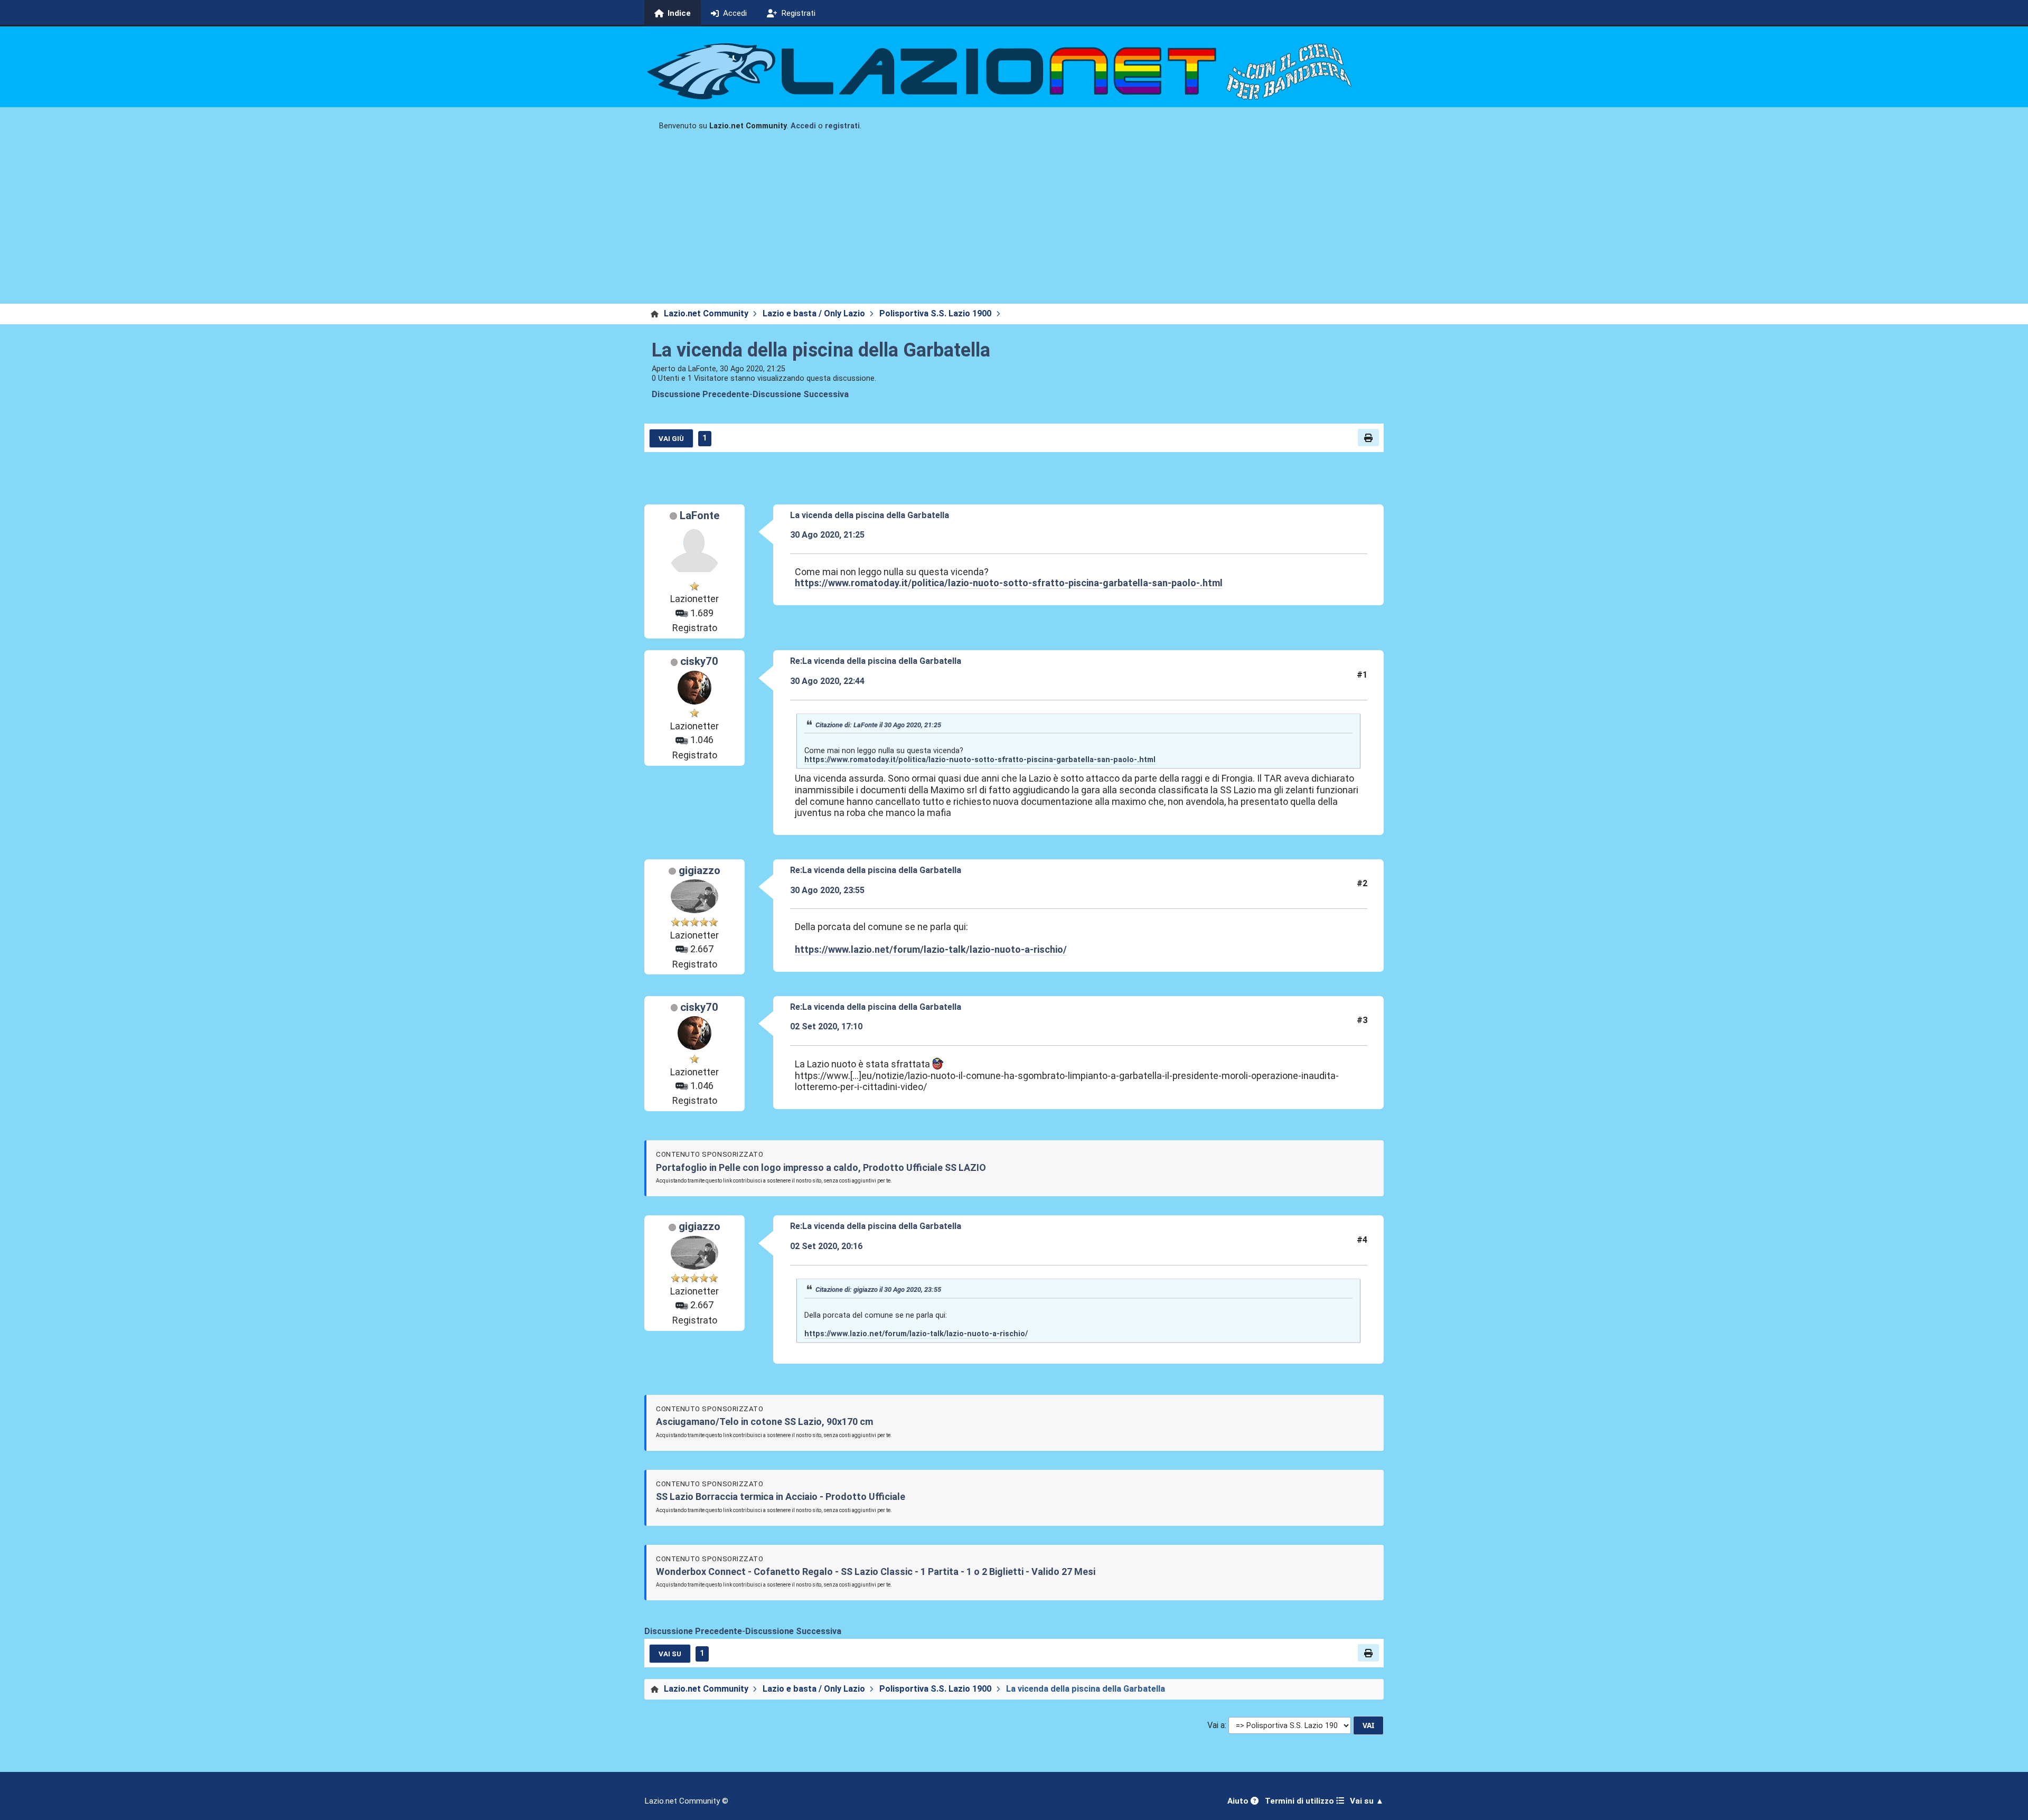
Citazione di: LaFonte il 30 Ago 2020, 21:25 (878, 725)
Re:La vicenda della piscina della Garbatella (876, 661)
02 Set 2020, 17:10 (826, 1026)
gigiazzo (700, 870)
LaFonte (700, 515)
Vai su (670, 1654)
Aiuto (1239, 1801)
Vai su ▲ (1367, 1801)
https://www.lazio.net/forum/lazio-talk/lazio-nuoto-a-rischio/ (931, 949)
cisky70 (699, 661)
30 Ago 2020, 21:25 (827, 535)
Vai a (1216, 1725)
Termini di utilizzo (1301, 1801)
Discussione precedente (701, 394)
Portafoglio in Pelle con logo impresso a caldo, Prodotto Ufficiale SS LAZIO (821, 1167)
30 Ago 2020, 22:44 (827, 681)
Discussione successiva (801, 394)
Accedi (803, 126)
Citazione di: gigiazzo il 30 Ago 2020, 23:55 (878, 1289)
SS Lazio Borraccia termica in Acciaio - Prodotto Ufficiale (781, 1497)
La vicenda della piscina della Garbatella (821, 350)
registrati (842, 126)
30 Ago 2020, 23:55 (827, 890)
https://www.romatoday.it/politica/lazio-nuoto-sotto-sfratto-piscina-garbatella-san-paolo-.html (1009, 583)
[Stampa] (1368, 437)
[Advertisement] (1014, 224)
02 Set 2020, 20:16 (826, 1246)
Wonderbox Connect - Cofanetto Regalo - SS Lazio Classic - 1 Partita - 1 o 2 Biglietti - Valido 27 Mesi (876, 1572)
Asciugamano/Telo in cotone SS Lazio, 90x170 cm (764, 1422)
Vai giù (671, 438)
